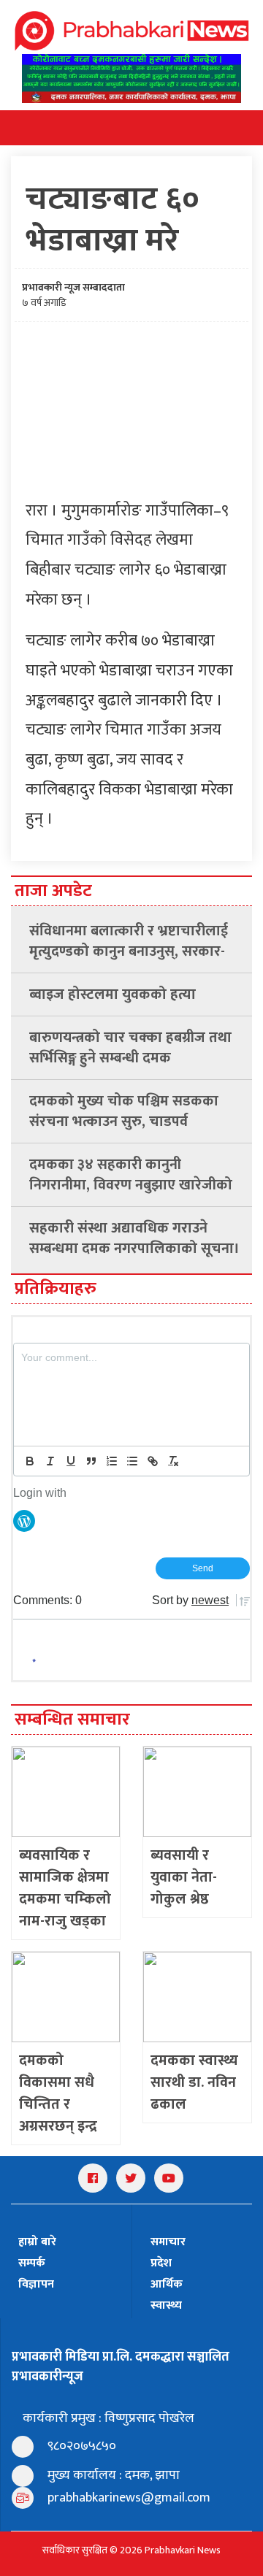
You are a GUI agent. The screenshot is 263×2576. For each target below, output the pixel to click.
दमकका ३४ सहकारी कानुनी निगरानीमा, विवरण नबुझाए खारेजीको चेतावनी (131, 1175)
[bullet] (132, 1461)
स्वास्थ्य (166, 2305)
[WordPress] (24, 1520)
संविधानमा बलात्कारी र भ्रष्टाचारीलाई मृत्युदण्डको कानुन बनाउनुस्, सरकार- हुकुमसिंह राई (129, 941)
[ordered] (112, 1461)
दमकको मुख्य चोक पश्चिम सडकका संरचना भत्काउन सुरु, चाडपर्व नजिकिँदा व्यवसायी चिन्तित (124, 1111)
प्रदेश (161, 2263)
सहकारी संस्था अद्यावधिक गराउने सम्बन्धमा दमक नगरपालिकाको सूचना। (134, 1238)
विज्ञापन (36, 2284)
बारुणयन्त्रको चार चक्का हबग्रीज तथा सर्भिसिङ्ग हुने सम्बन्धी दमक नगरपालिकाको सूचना (130, 1048)
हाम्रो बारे (37, 2242)
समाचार (168, 2242)
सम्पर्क (32, 2263)
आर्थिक (167, 2284)
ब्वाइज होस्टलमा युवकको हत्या (113, 994)
